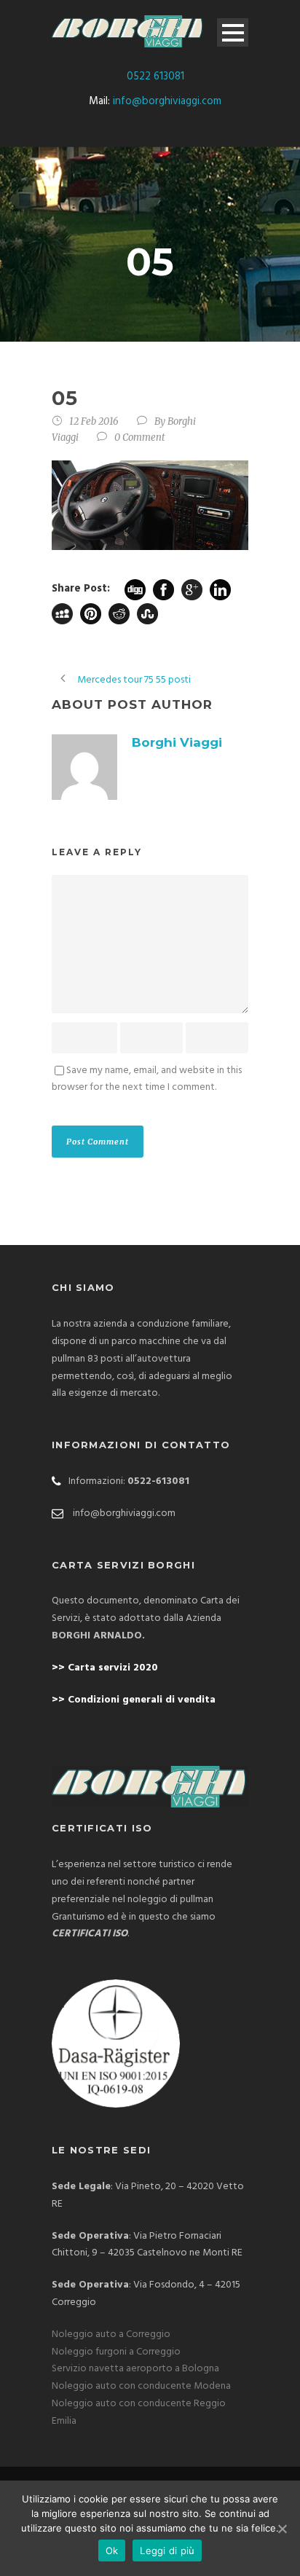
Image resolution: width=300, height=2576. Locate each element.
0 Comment (140, 437)
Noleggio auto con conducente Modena (141, 2386)
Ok (112, 2551)
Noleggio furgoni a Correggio (116, 2352)
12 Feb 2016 (94, 421)
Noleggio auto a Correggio (111, 2334)
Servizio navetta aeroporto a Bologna (135, 2369)
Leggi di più (167, 2551)
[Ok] (282, 2529)
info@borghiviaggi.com (167, 101)
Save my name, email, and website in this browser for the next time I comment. (147, 1079)
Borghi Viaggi (177, 742)
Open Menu (233, 32)
